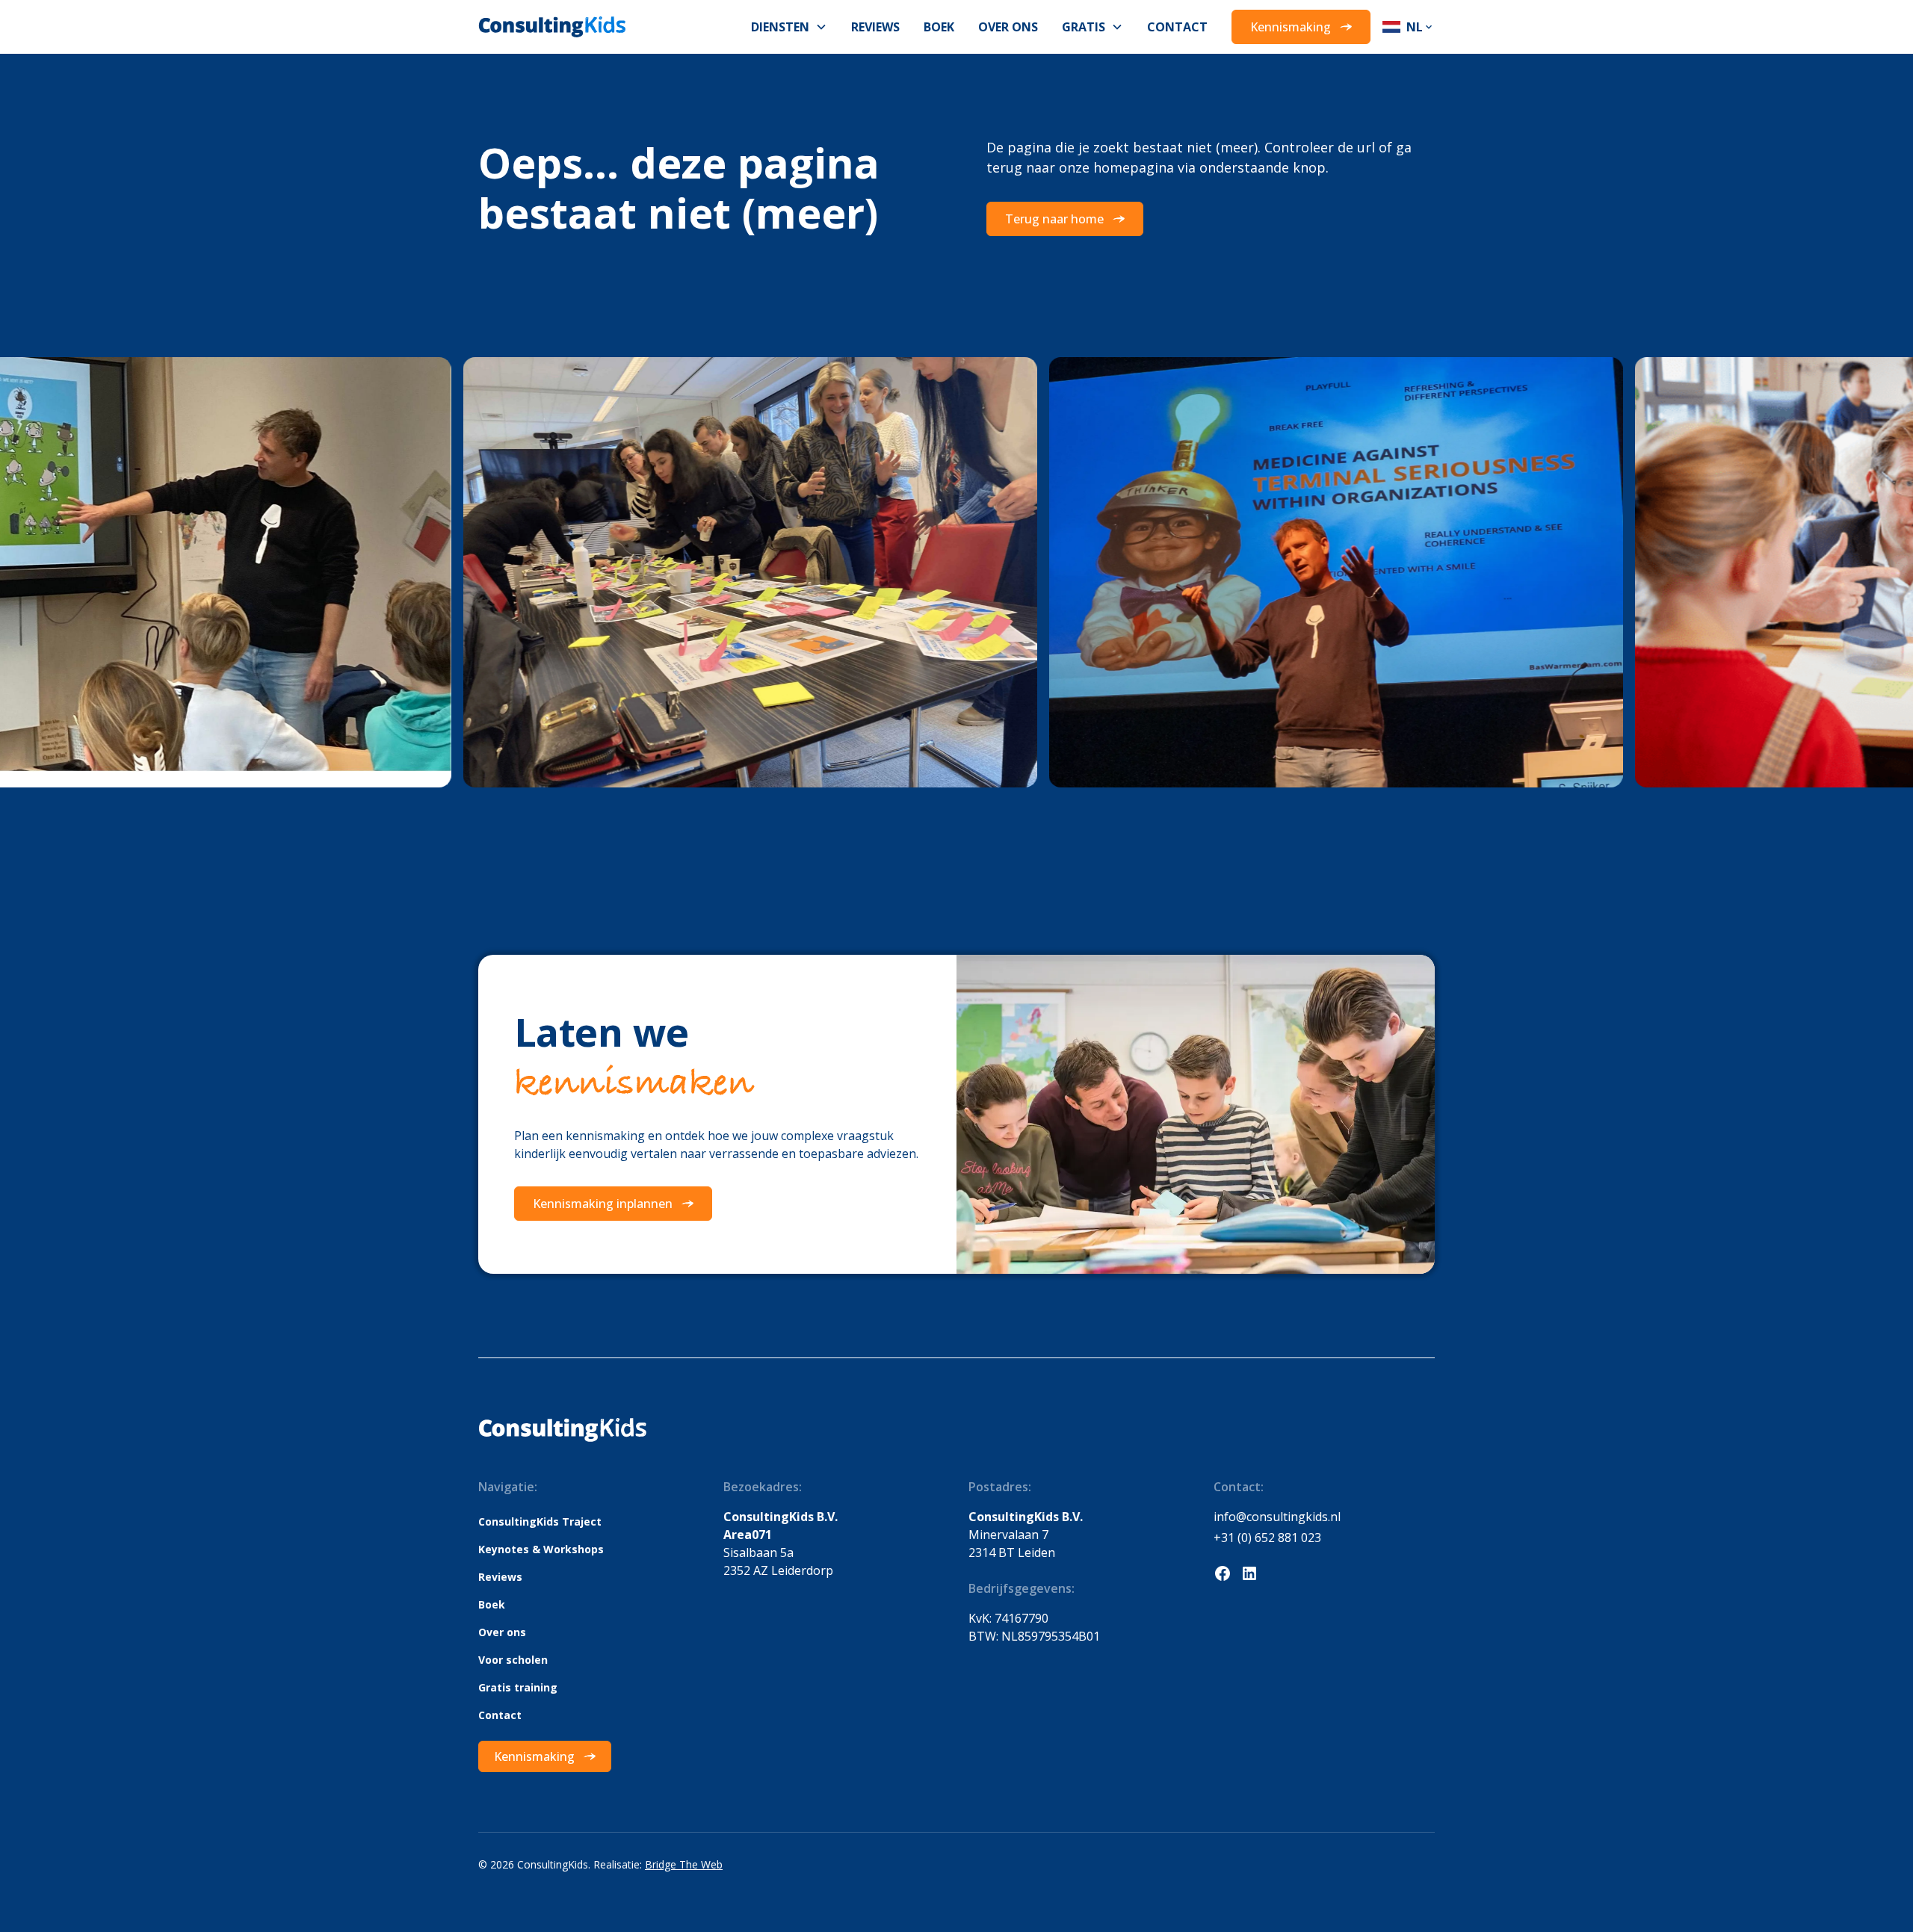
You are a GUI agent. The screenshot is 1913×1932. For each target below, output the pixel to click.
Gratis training (518, 1687)
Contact (1177, 27)
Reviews (875, 27)
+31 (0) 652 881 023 (1267, 1538)
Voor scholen (513, 1660)
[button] (789, 27)
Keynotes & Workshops (541, 1549)
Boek (939, 27)
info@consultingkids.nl (1277, 1517)
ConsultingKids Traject (540, 1521)
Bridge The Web (684, 1864)
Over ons (1008, 27)
